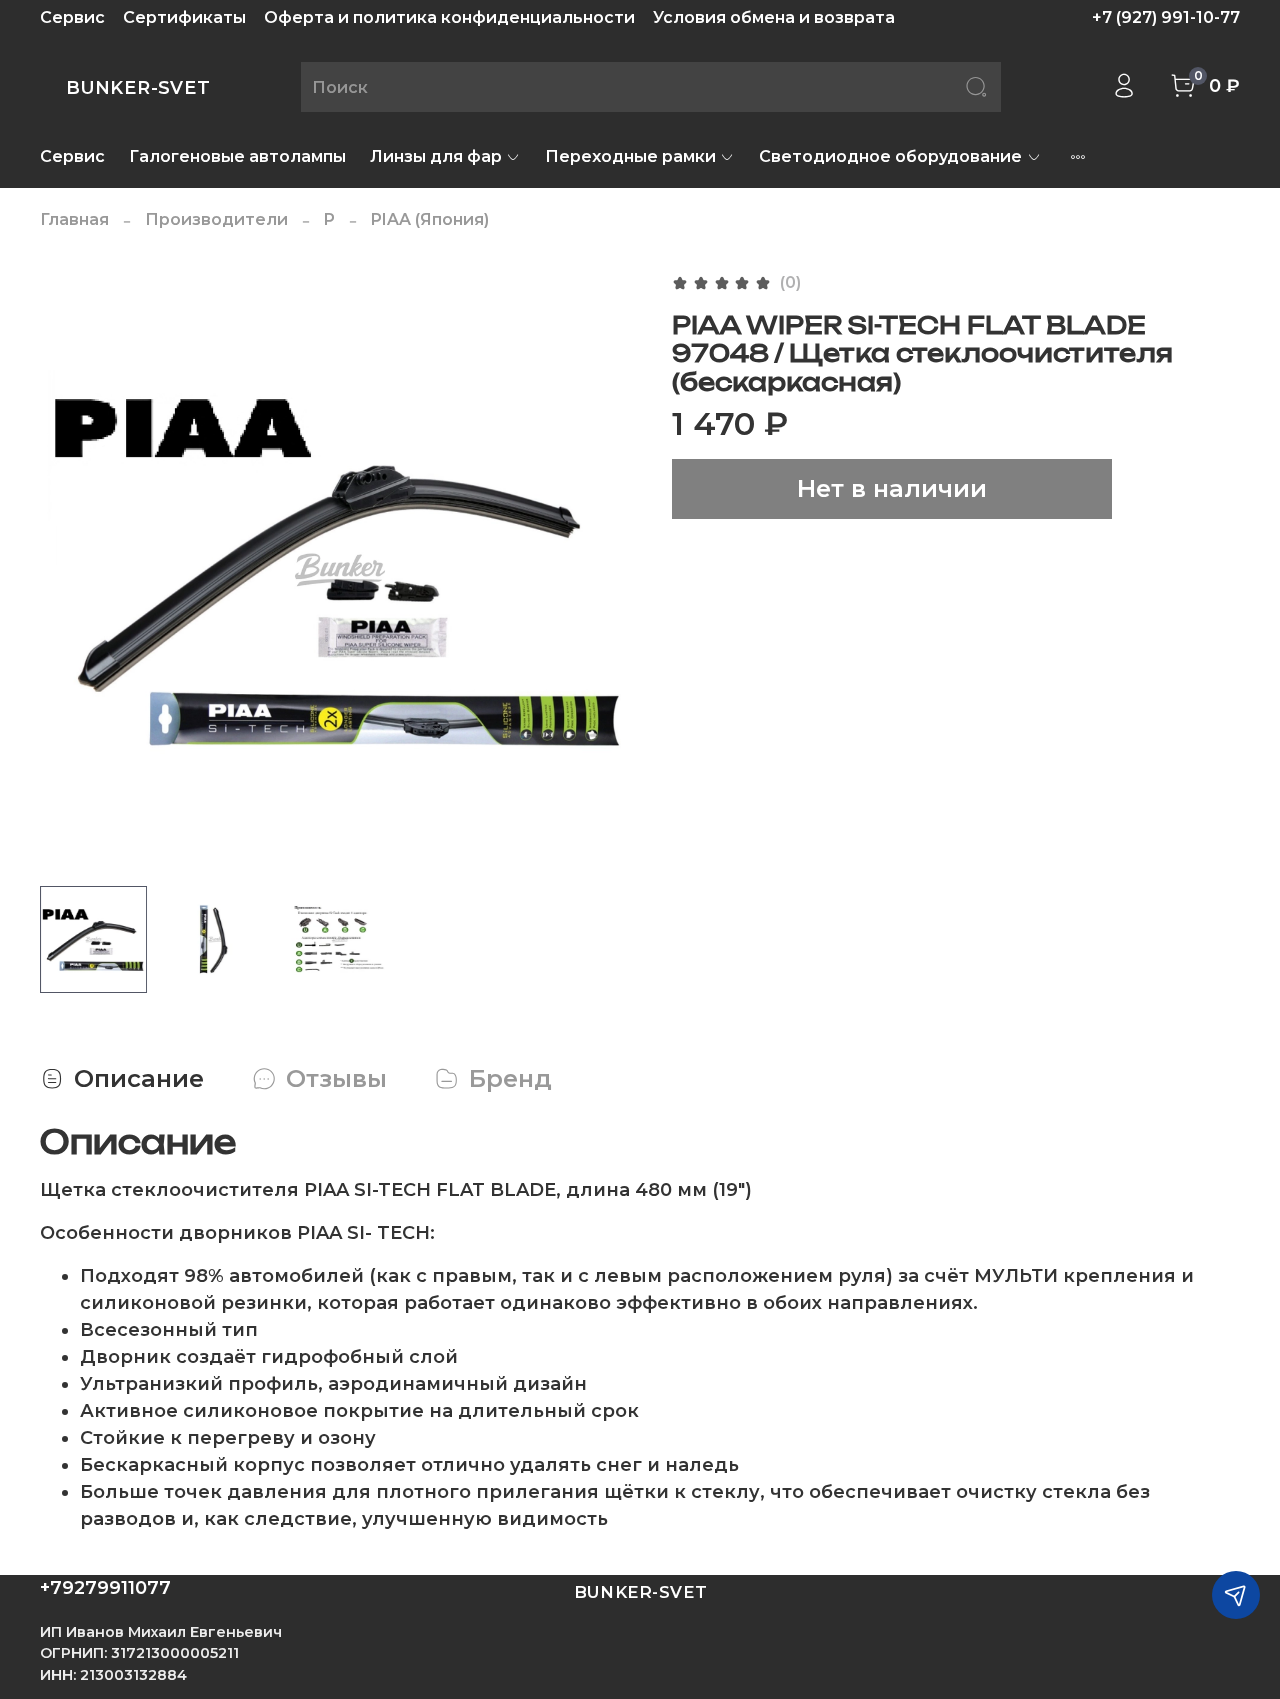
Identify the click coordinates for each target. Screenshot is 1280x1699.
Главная (74, 219)
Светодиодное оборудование (890, 156)
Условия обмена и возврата (774, 17)
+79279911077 (105, 1588)
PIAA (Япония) (430, 219)
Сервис (72, 17)
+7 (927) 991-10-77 (1166, 17)
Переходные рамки (630, 156)
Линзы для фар (436, 156)
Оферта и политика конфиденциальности (449, 17)
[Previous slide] (72, 570)
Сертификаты (184, 17)
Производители (216, 219)
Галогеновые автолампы (237, 156)
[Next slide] (608, 570)
